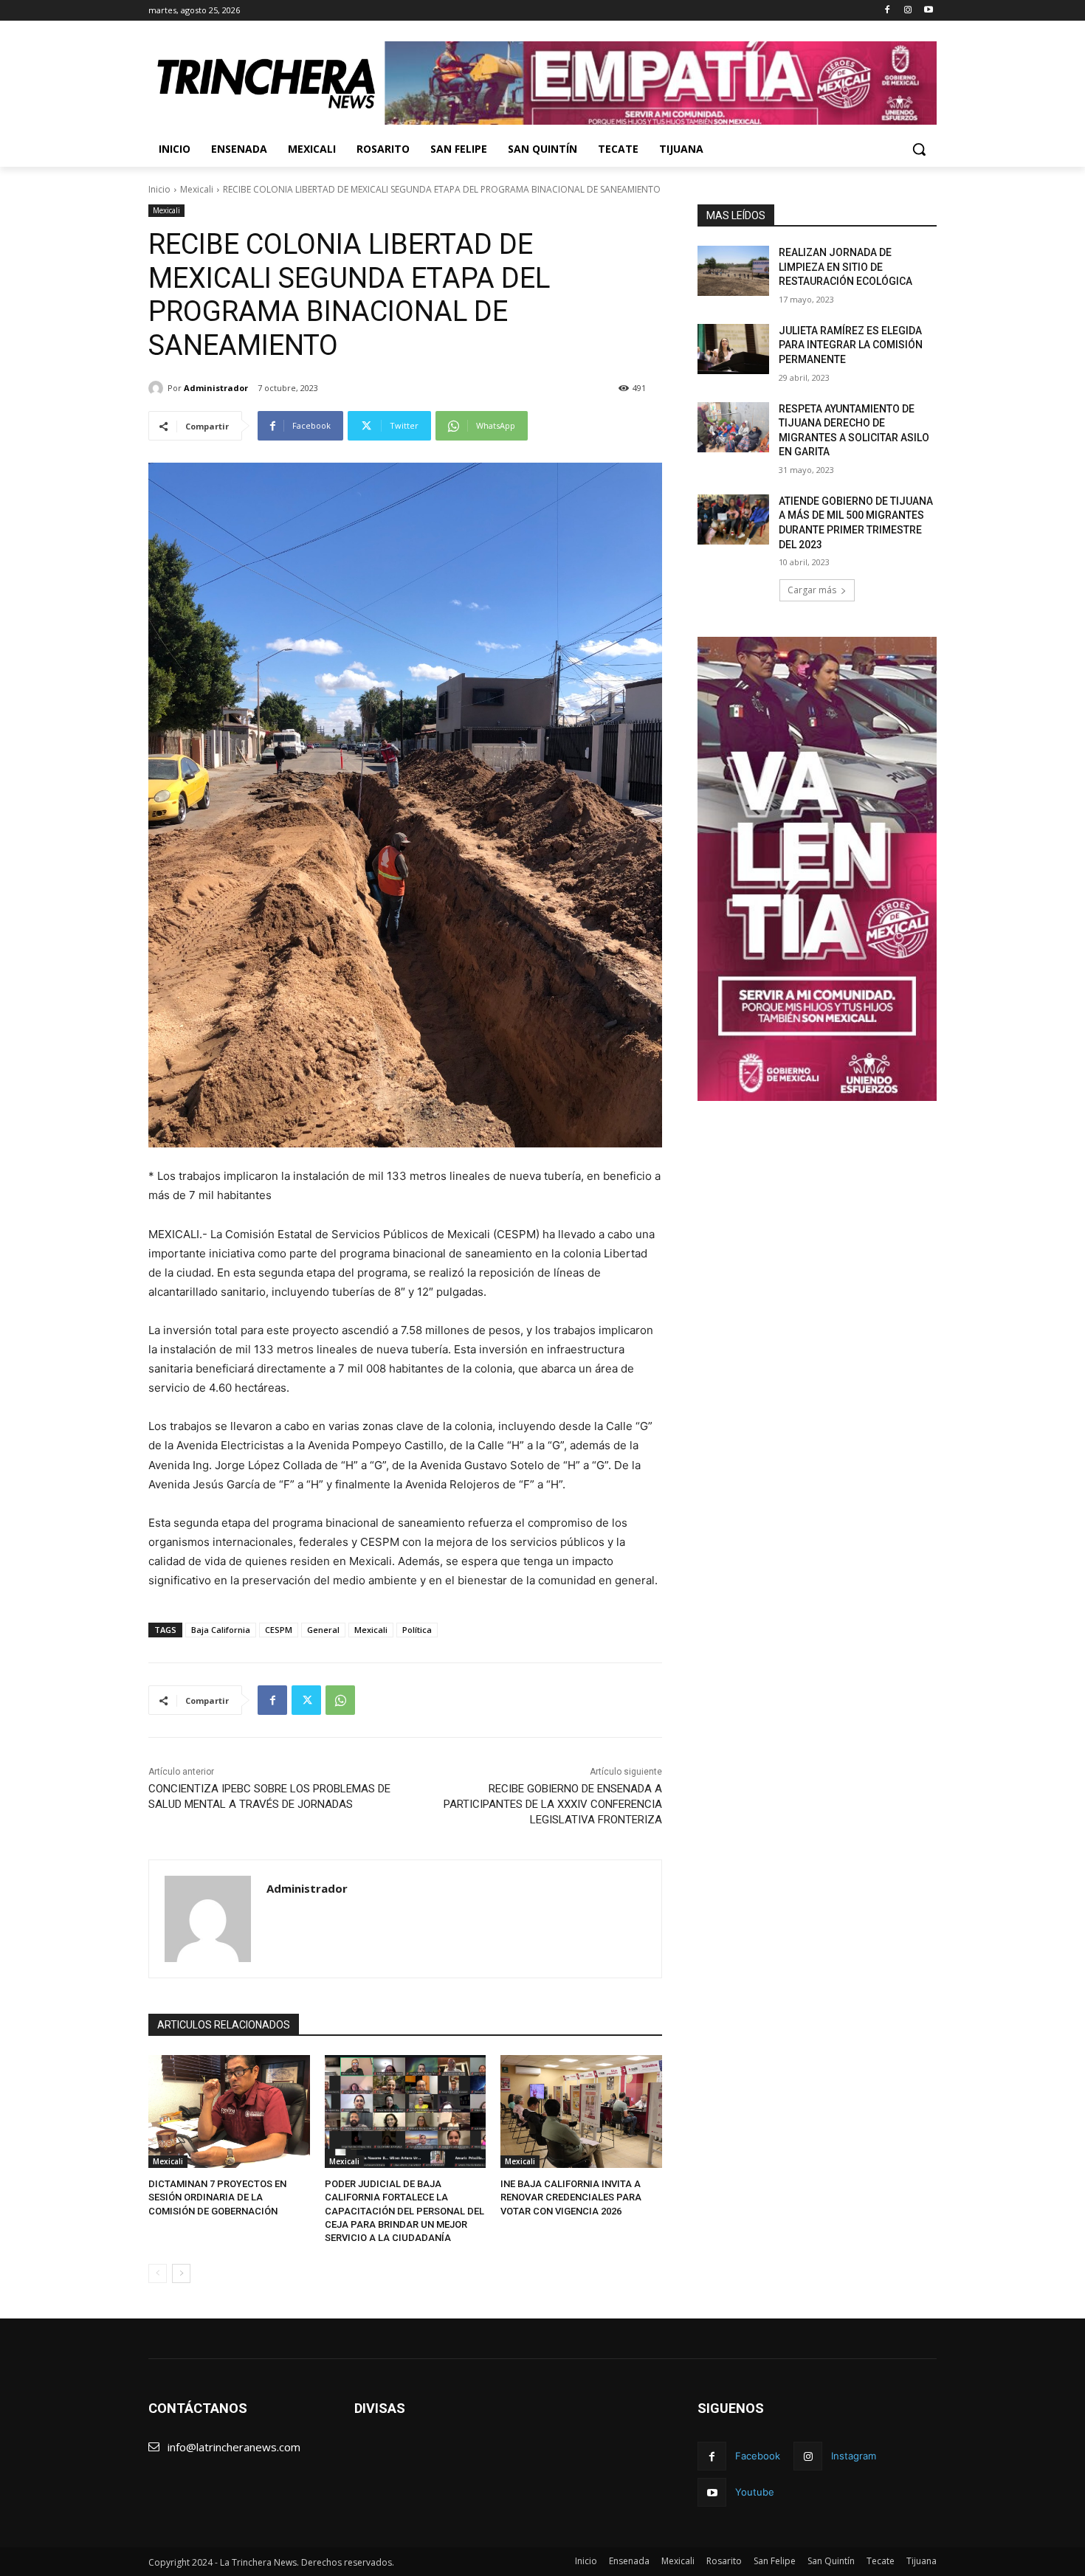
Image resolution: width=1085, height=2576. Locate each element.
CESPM (279, 1630)
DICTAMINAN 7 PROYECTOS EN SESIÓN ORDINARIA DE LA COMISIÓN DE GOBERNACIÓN (217, 2197)
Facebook (758, 2456)
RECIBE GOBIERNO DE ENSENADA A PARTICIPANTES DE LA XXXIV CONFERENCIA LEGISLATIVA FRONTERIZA (553, 1804)
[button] (919, 149)
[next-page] (181, 2273)
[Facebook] (888, 11)
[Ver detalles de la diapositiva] (661, 83)
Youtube (755, 2492)
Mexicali (197, 189)
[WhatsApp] (340, 1700)
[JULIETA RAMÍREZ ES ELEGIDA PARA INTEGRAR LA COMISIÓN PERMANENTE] (733, 349)
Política (417, 1630)
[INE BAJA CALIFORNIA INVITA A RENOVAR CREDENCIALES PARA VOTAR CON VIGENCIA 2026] (581, 2111)
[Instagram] (907, 11)
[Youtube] (928, 11)
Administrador (216, 388)
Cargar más (812, 590)
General (323, 1630)
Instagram (854, 2456)
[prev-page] (158, 2273)
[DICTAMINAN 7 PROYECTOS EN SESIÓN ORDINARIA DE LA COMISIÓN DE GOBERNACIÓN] (229, 2111)
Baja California (221, 1630)
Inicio (159, 189)
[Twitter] (306, 1700)
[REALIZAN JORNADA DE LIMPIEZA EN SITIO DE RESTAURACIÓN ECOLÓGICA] (733, 271)
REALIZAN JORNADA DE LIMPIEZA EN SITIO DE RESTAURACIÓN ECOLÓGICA (845, 267)
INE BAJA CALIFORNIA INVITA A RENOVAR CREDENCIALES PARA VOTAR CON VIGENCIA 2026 (571, 2197)
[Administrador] (158, 388)
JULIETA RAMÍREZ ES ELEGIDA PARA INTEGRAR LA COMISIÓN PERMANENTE (851, 345)
